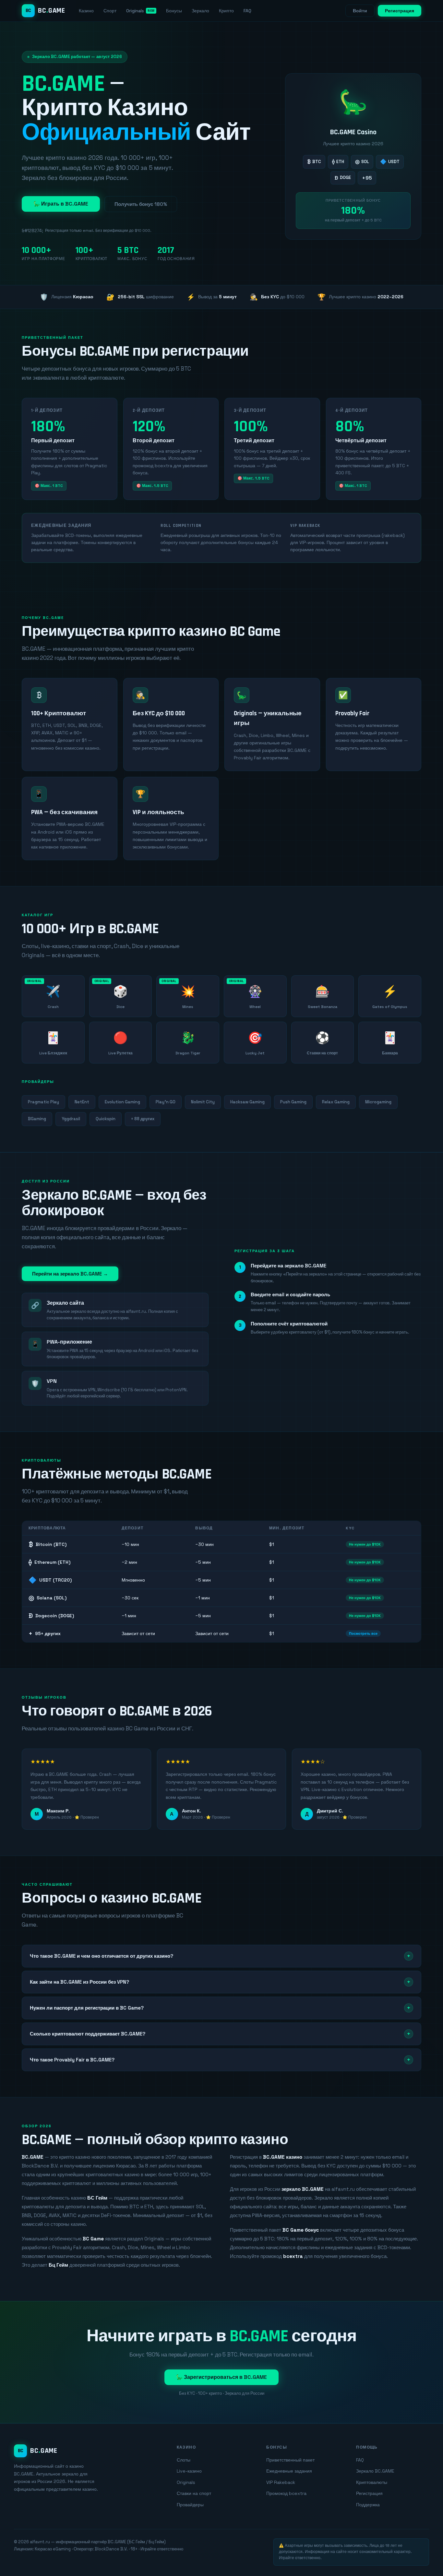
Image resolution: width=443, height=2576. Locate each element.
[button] (221, 1956)
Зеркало (200, 11)
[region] (221, 1582)
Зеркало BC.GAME (375, 2471)
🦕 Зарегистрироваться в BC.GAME (221, 2377)
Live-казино (189, 2471)
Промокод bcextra (286, 2493)
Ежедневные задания (289, 2471)
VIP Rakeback (281, 2482)
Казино (86, 11)
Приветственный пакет (290, 2460)
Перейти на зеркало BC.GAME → (70, 1274)
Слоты (184, 2460)
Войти (360, 11)
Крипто (226, 11)
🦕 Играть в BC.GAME (61, 204)
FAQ (247, 11)
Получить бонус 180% (141, 204)
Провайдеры (190, 2505)
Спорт (110, 11)
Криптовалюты (372, 2482)
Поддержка (368, 2505)
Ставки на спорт (194, 2493)
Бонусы (174, 11)
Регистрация (400, 11)
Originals (135, 11)
